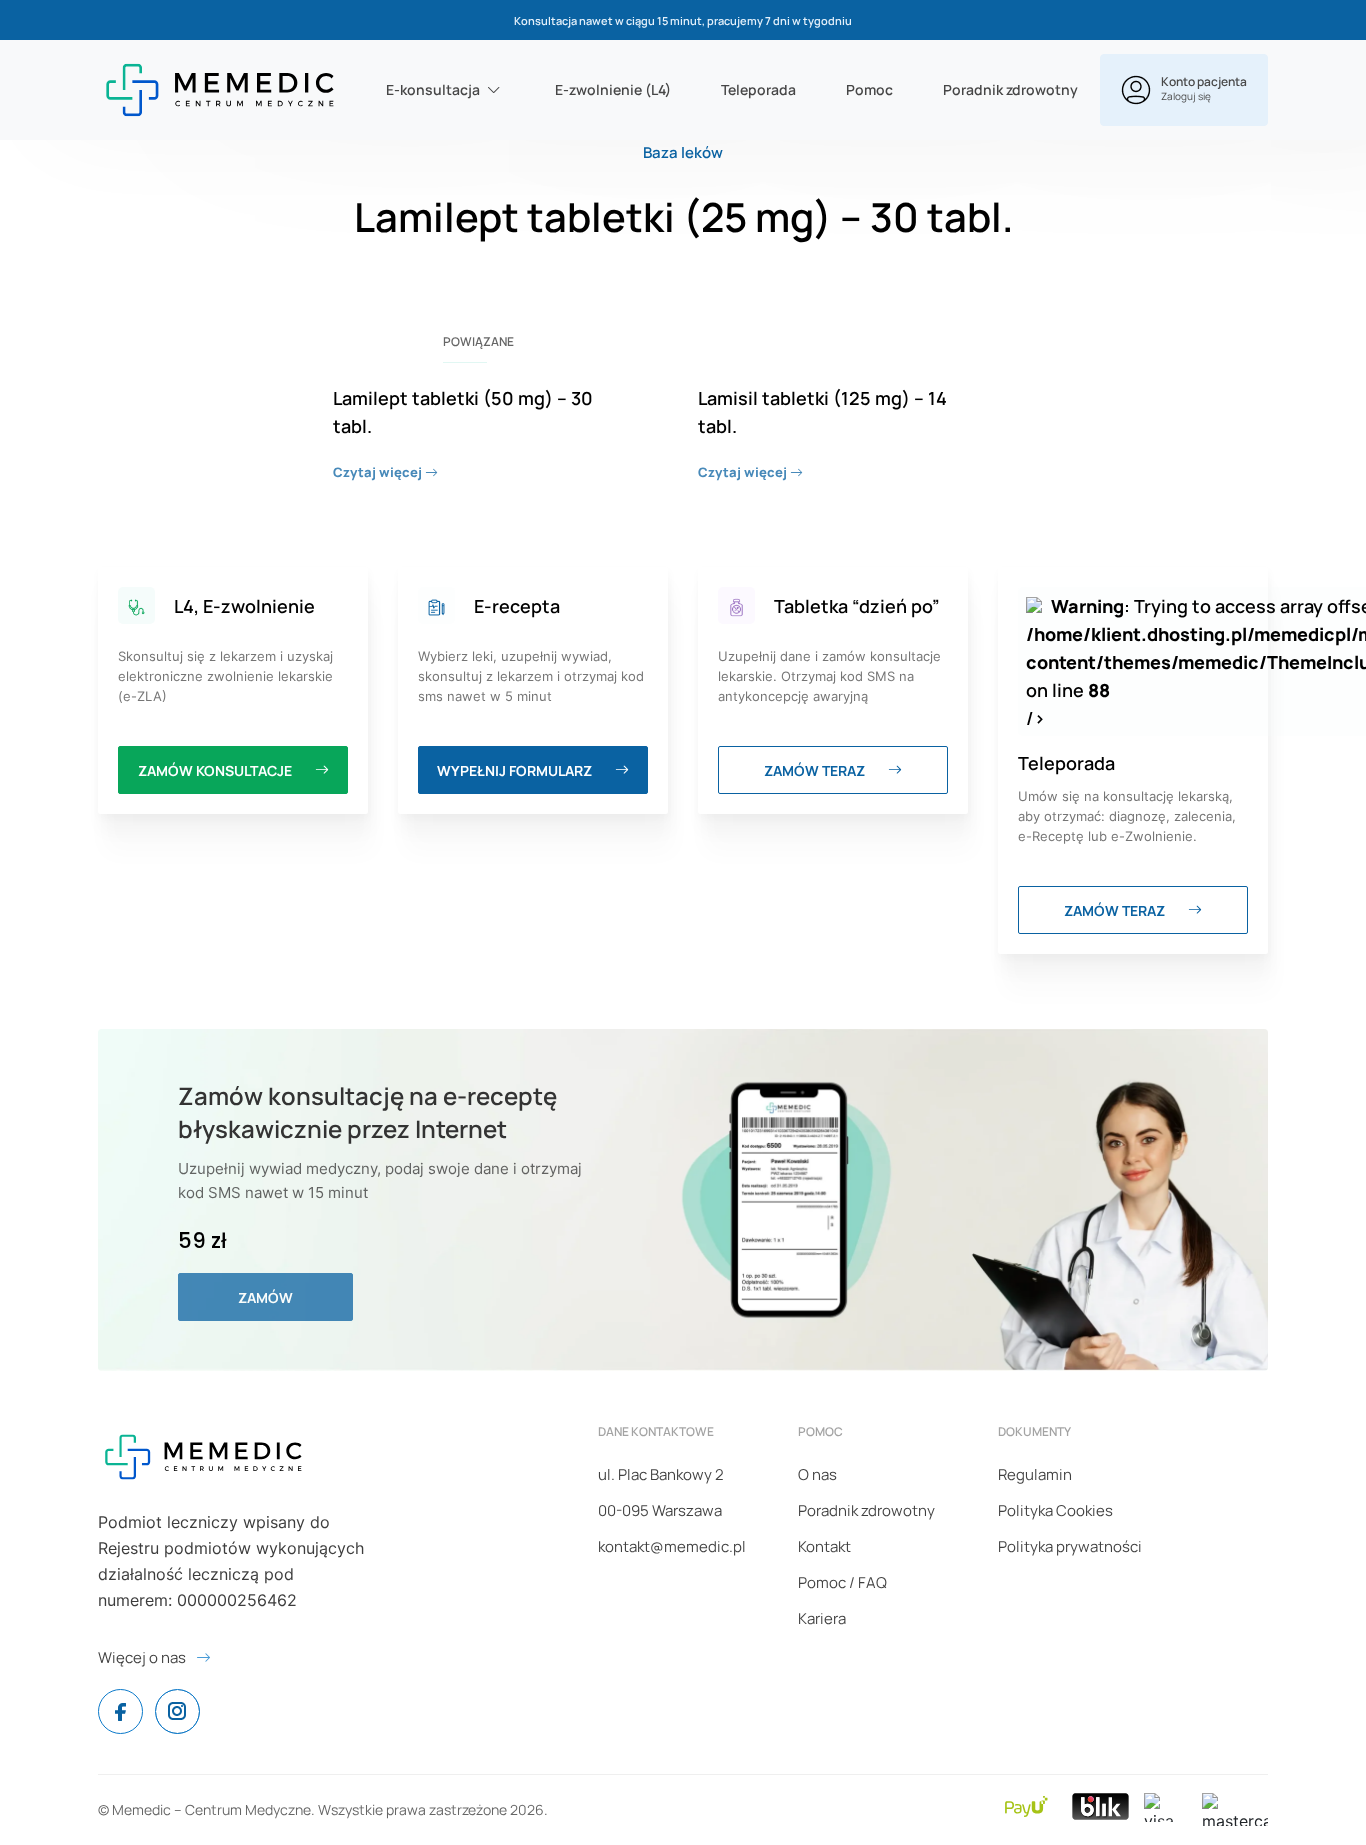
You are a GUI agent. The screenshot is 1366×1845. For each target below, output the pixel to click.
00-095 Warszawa (660, 1510)
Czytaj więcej (379, 472)
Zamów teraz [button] (816, 770)
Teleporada (758, 89)
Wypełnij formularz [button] (516, 770)
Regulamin (1035, 1474)
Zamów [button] (265, 1297)
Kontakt (824, 1546)
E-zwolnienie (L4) (613, 89)
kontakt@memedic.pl (672, 1546)
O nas (817, 1474)
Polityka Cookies (1055, 1510)
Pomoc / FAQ (842, 1582)
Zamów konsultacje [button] (216, 770)
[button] (1184, 90)
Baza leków (683, 152)
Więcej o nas (142, 1657)
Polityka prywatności (1070, 1546)
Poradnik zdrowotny (1010, 89)
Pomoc (869, 89)
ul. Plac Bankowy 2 (661, 1474)
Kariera (822, 1618)
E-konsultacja (433, 89)
